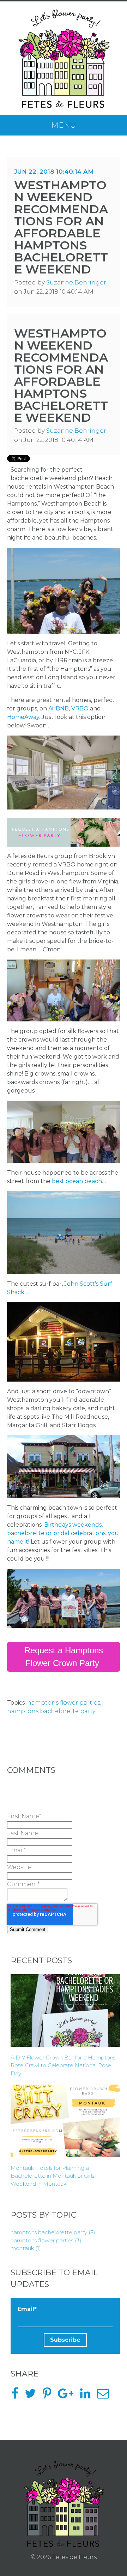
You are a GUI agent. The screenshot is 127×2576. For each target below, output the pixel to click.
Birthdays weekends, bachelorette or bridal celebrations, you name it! (63, 1533)
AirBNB (59, 708)
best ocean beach (77, 1181)
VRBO (80, 708)
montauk (26, 2248)
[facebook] (17, 2396)
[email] (106, 2396)
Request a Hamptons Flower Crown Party (64, 1657)
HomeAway (23, 717)
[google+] (68, 2396)
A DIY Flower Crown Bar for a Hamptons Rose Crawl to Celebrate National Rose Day (63, 2065)
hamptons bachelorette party (51, 1711)
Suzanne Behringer (76, 282)
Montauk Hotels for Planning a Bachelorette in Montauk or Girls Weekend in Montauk (52, 2176)
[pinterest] (50, 2396)
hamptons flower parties (64, 1703)
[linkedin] (88, 2396)
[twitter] (33, 2396)
